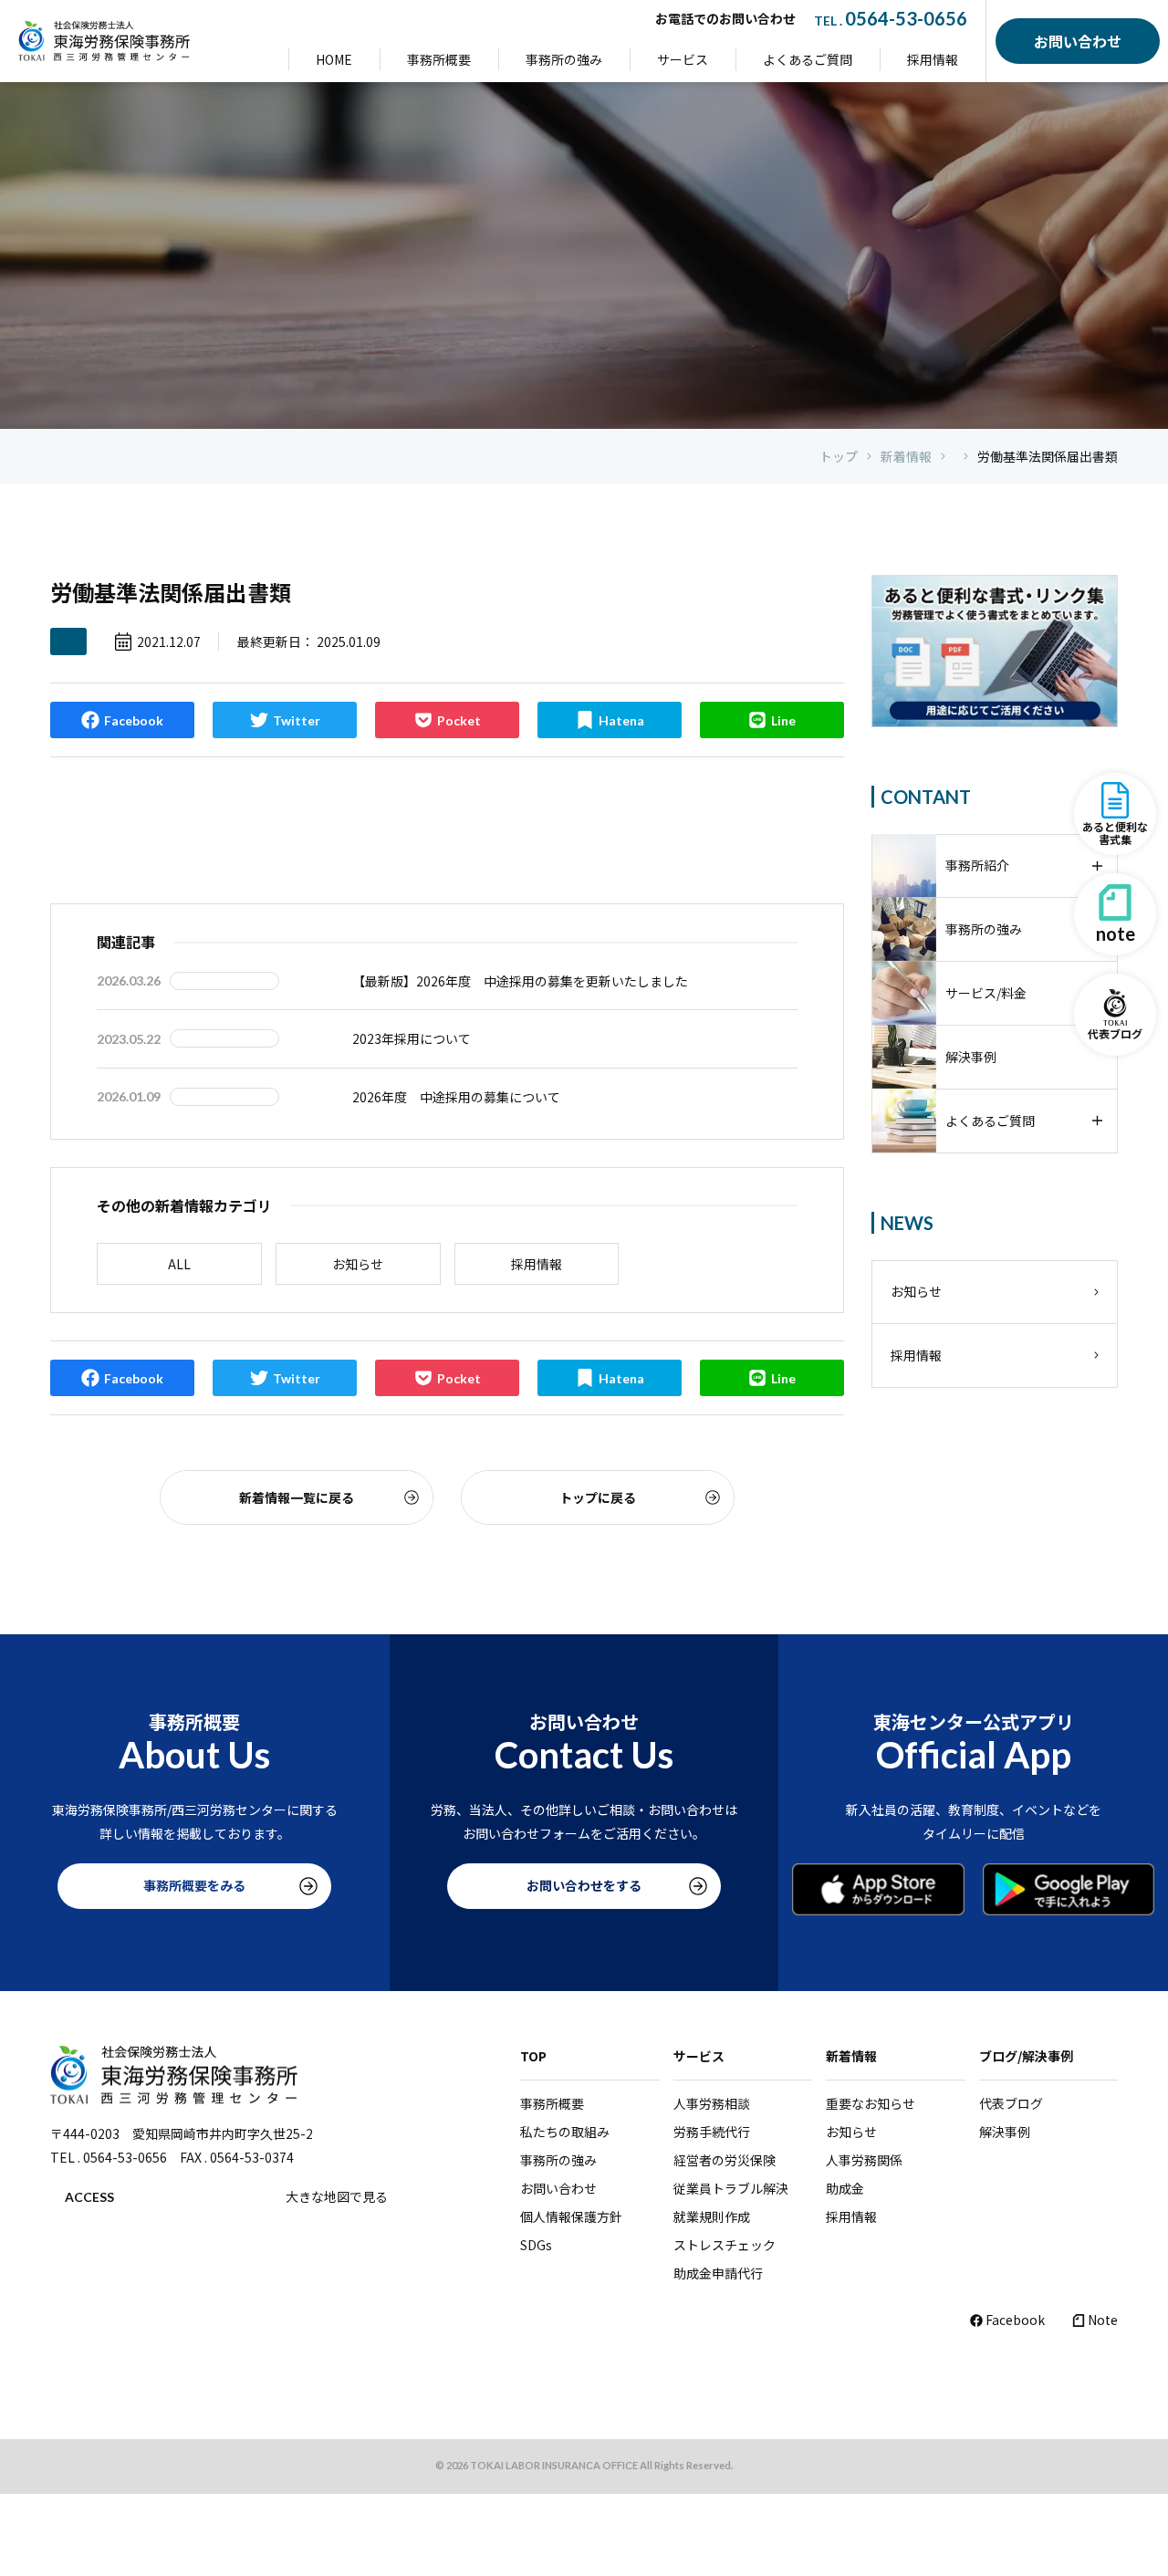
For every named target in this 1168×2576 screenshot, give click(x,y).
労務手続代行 (712, 2132)
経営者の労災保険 (725, 2160)
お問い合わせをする (584, 1885)
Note (1103, 2320)
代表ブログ (1011, 2103)
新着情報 (906, 456)
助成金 (845, 2188)
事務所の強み (564, 59)
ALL (179, 1264)
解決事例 (1005, 2132)
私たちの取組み (565, 2132)
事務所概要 (439, 59)
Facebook (1015, 2320)
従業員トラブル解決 (731, 2188)
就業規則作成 (712, 2216)
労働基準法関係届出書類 (1048, 456)
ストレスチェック (725, 2245)
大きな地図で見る (337, 2196)
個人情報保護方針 (571, 2216)
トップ (839, 456)
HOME (334, 59)
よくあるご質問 (808, 59)
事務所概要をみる (194, 1885)
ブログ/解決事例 (1026, 2056)
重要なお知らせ (871, 2103)
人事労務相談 (712, 2103)
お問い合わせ (558, 2188)
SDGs (536, 2245)
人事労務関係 (864, 2160)
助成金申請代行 (718, 2273)
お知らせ (358, 1264)
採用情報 (933, 59)
